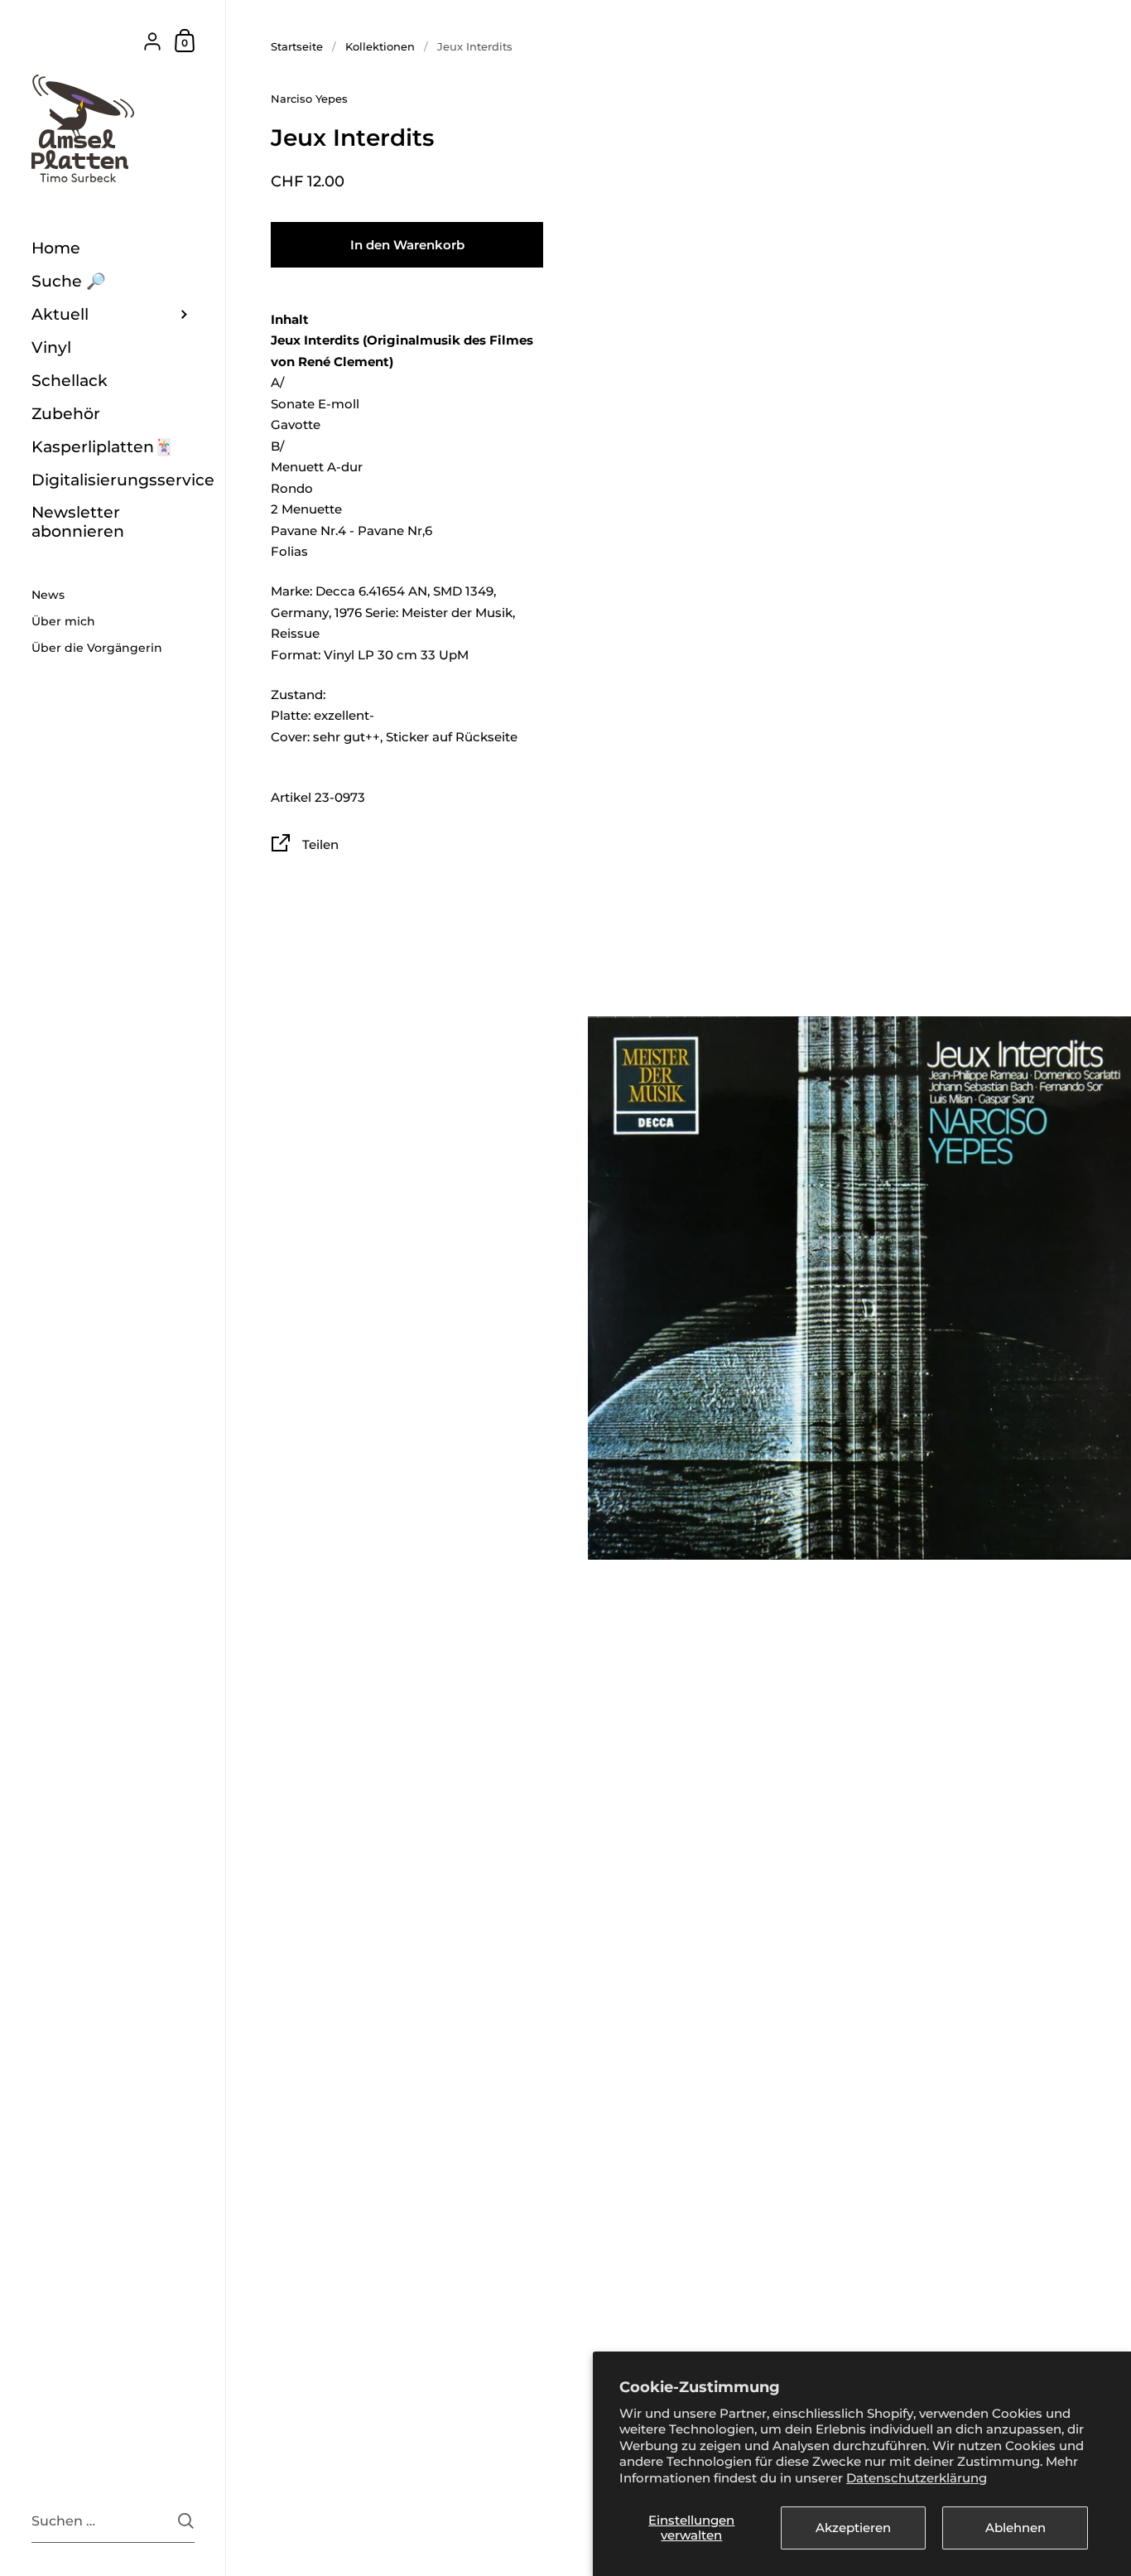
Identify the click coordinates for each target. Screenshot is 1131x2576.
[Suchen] (186, 2521)
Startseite (297, 46)
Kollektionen (380, 46)
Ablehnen (1015, 2528)
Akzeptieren (853, 2528)
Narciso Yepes (309, 99)
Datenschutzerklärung (917, 2478)
